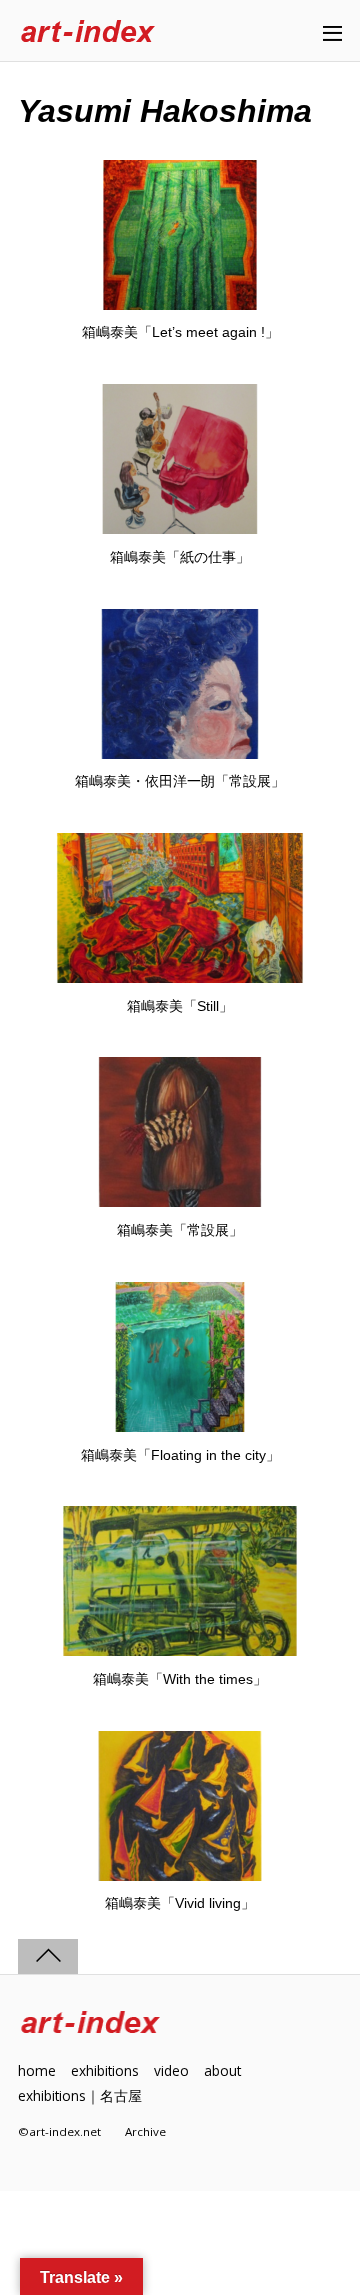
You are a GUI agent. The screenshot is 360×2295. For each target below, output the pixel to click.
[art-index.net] (88, 32)
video (171, 2070)
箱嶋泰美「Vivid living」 (180, 1903)
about (222, 2070)
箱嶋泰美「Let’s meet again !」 (180, 332)
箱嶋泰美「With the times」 (180, 1679)
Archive (145, 2131)
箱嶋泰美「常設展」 (180, 1230)
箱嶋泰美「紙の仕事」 (180, 557)
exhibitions (105, 2070)
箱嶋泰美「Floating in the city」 (180, 1455)
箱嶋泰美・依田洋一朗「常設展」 (180, 781)
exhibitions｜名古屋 (80, 2095)
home (37, 2070)
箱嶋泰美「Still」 (180, 1006)
